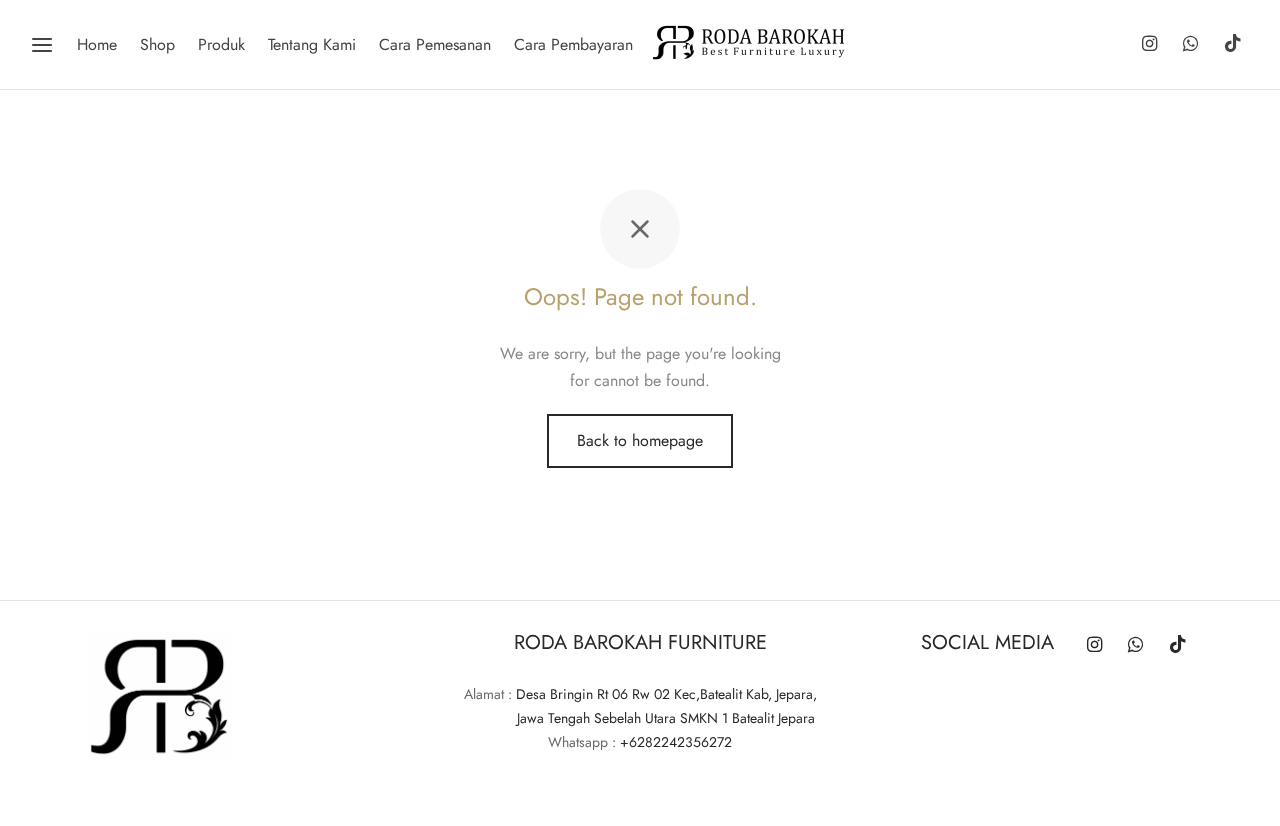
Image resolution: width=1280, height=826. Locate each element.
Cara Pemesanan (435, 44)
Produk (221, 44)
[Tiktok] (1233, 45)
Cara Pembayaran (573, 44)
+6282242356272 (676, 742)
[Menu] (42, 45)
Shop (157, 44)
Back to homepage (640, 440)
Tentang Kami (312, 44)
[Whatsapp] (1190, 45)
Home (97, 44)
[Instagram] (1148, 45)
